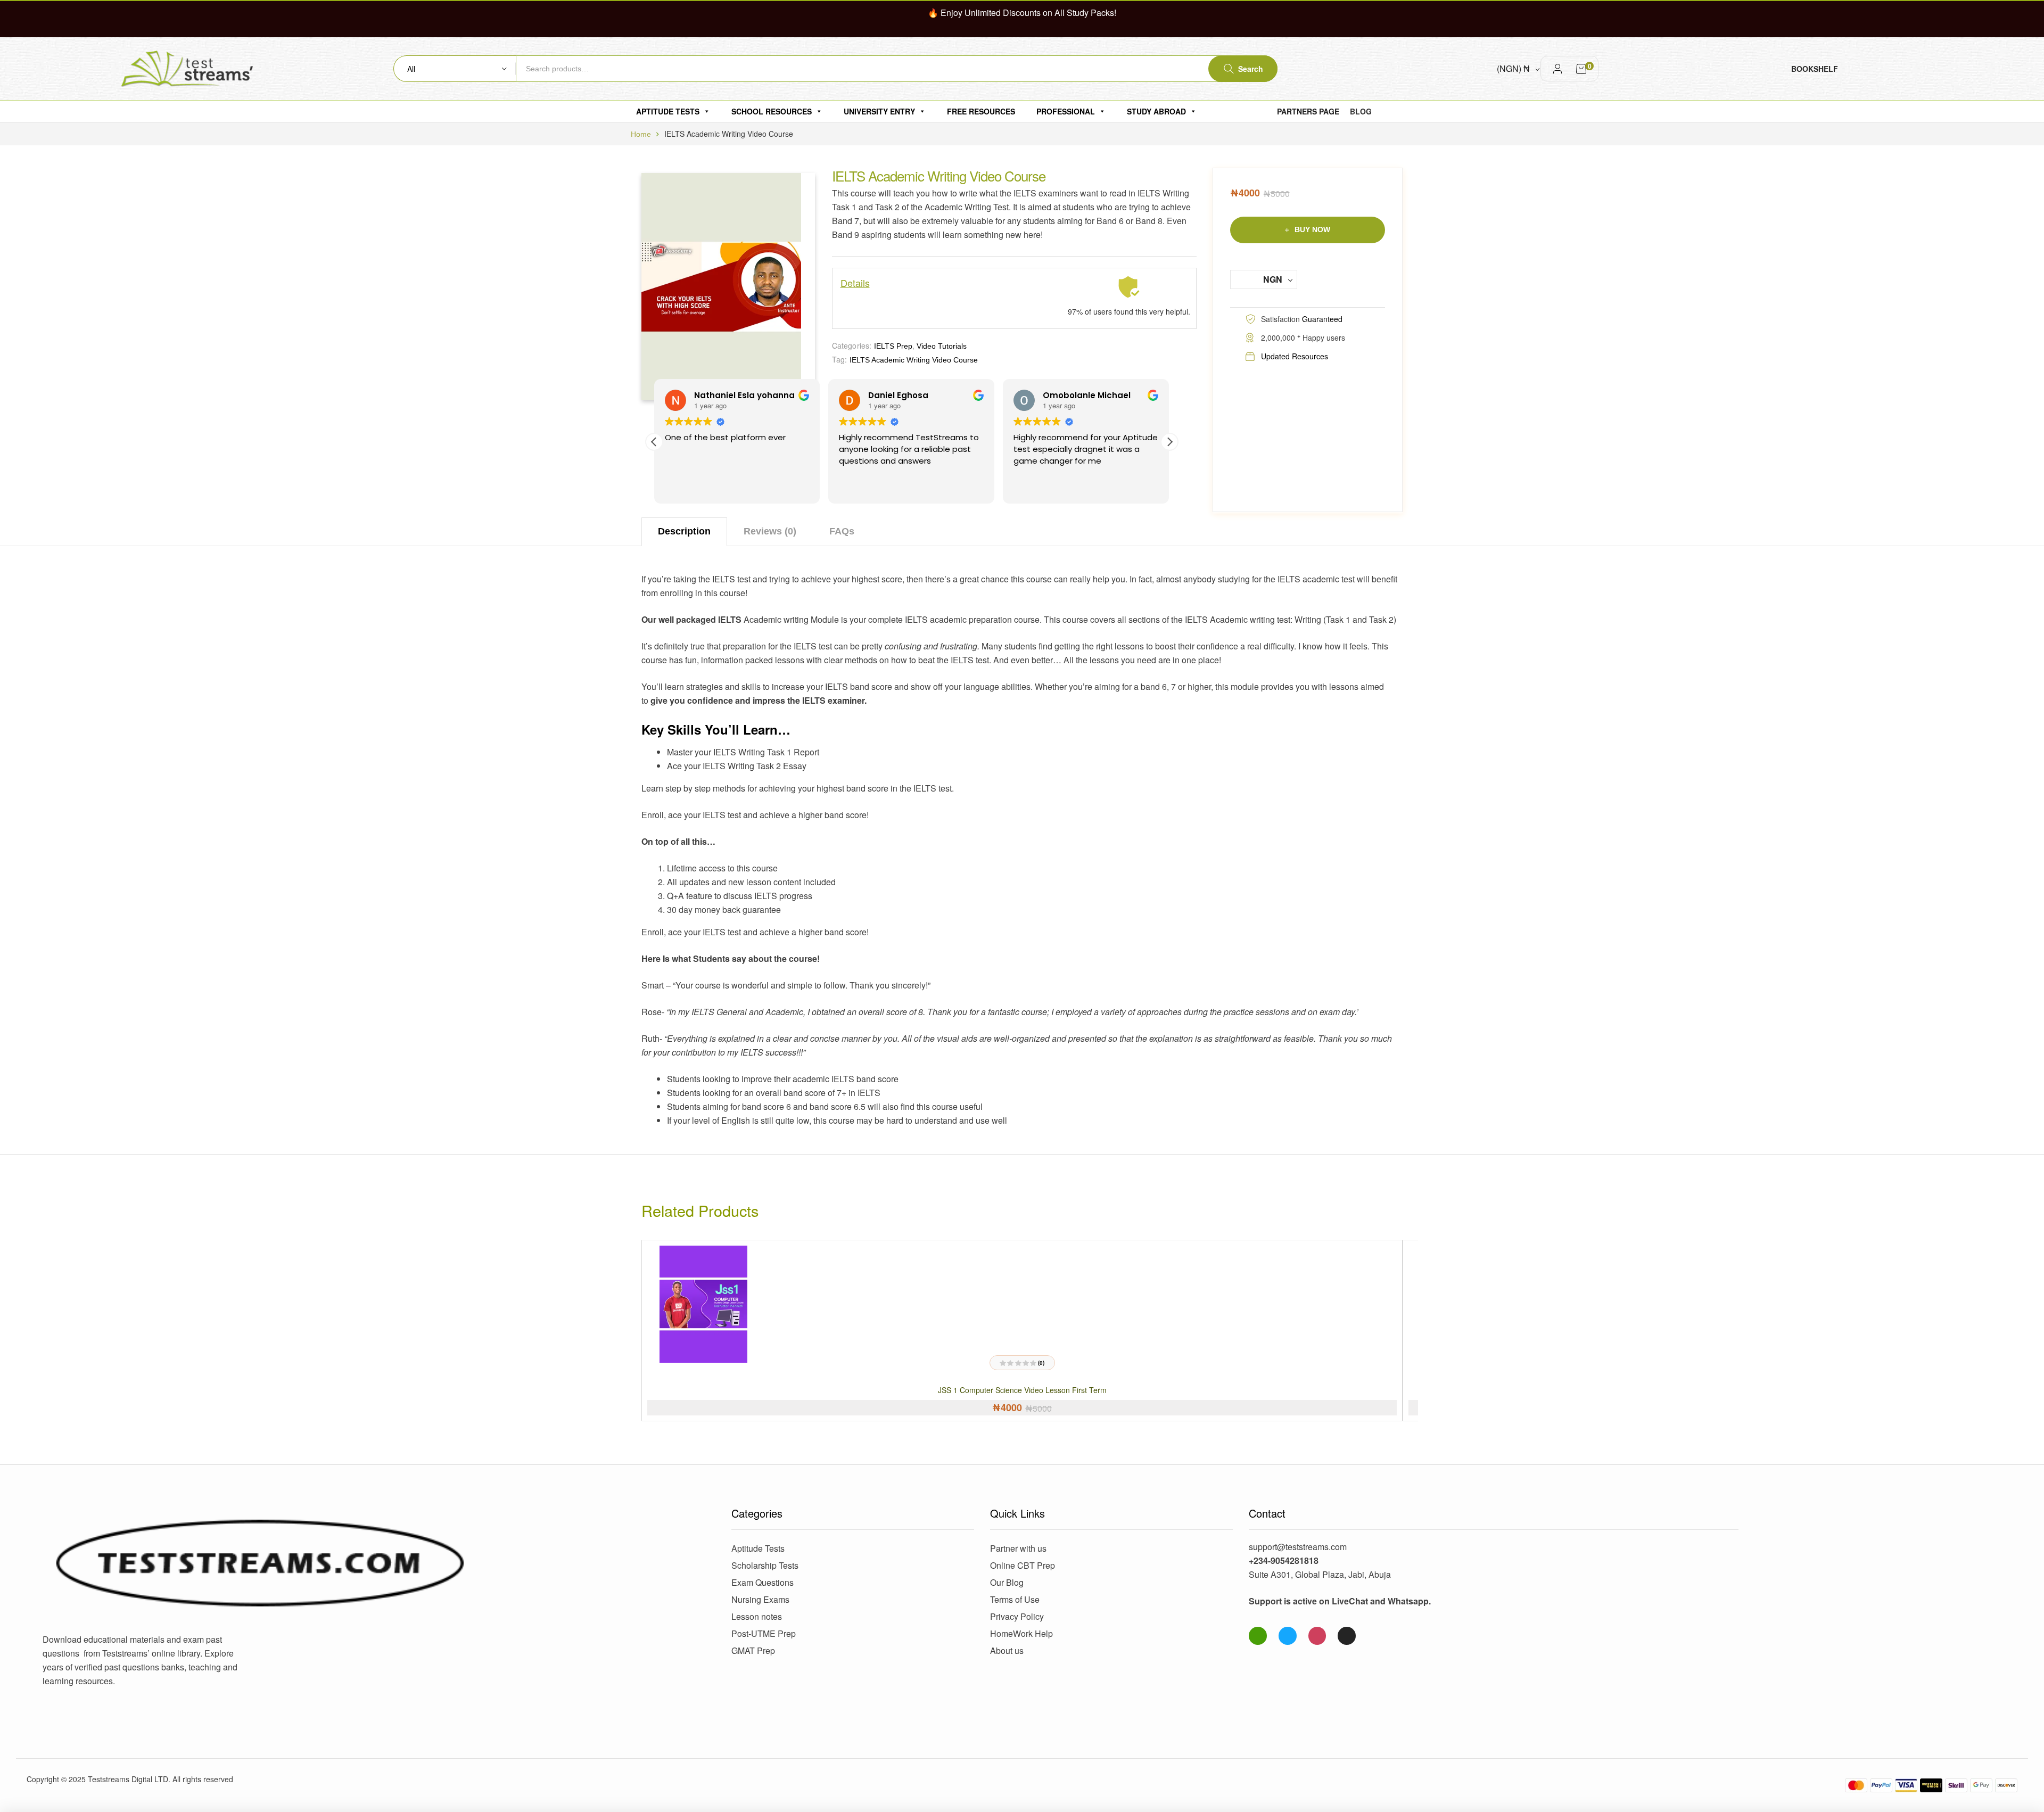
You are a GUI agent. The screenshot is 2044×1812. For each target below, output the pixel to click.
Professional (1066, 111)
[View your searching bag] (1581, 69)
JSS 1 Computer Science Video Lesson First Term (1022, 1390)
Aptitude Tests (668, 111)
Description (684, 531)
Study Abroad (1156, 111)
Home (641, 134)
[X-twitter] (1347, 1636)
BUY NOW (1312, 229)
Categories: (852, 345)
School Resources (772, 111)
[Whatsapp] (1258, 1636)
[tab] (684, 532)
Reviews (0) (770, 531)
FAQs (842, 531)
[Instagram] (1317, 1636)
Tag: (840, 359)
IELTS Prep (893, 346)
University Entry (879, 111)
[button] (1169, 442)
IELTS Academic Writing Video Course (914, 360)
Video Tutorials (942, 346)
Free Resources (981, 111)
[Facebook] (1288, 1636)
